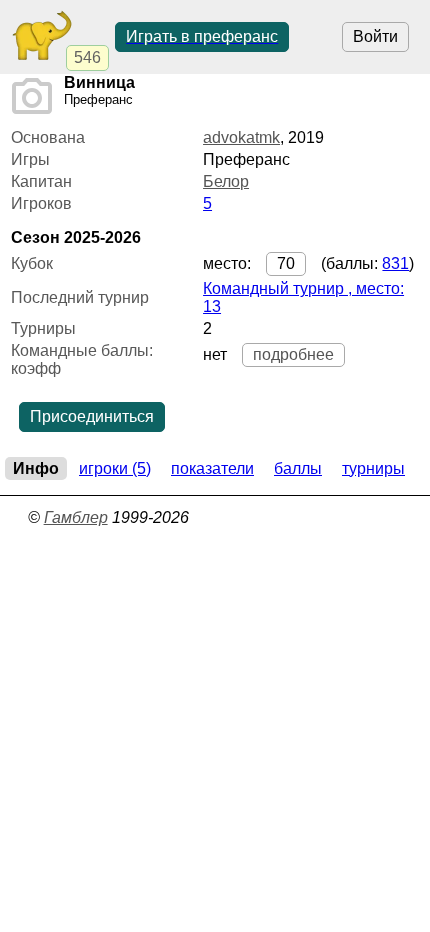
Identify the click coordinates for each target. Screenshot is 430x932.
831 (395, 263)
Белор (226, 181)
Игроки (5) (115, 468)
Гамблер (76, 517)
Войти (375, 36)
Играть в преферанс (202, 36)
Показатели (212, 468)
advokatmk (241, 137)
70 (286, 263)
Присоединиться (92, 416)
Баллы (298, 468)
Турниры (373, 468)
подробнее (293, 354)
